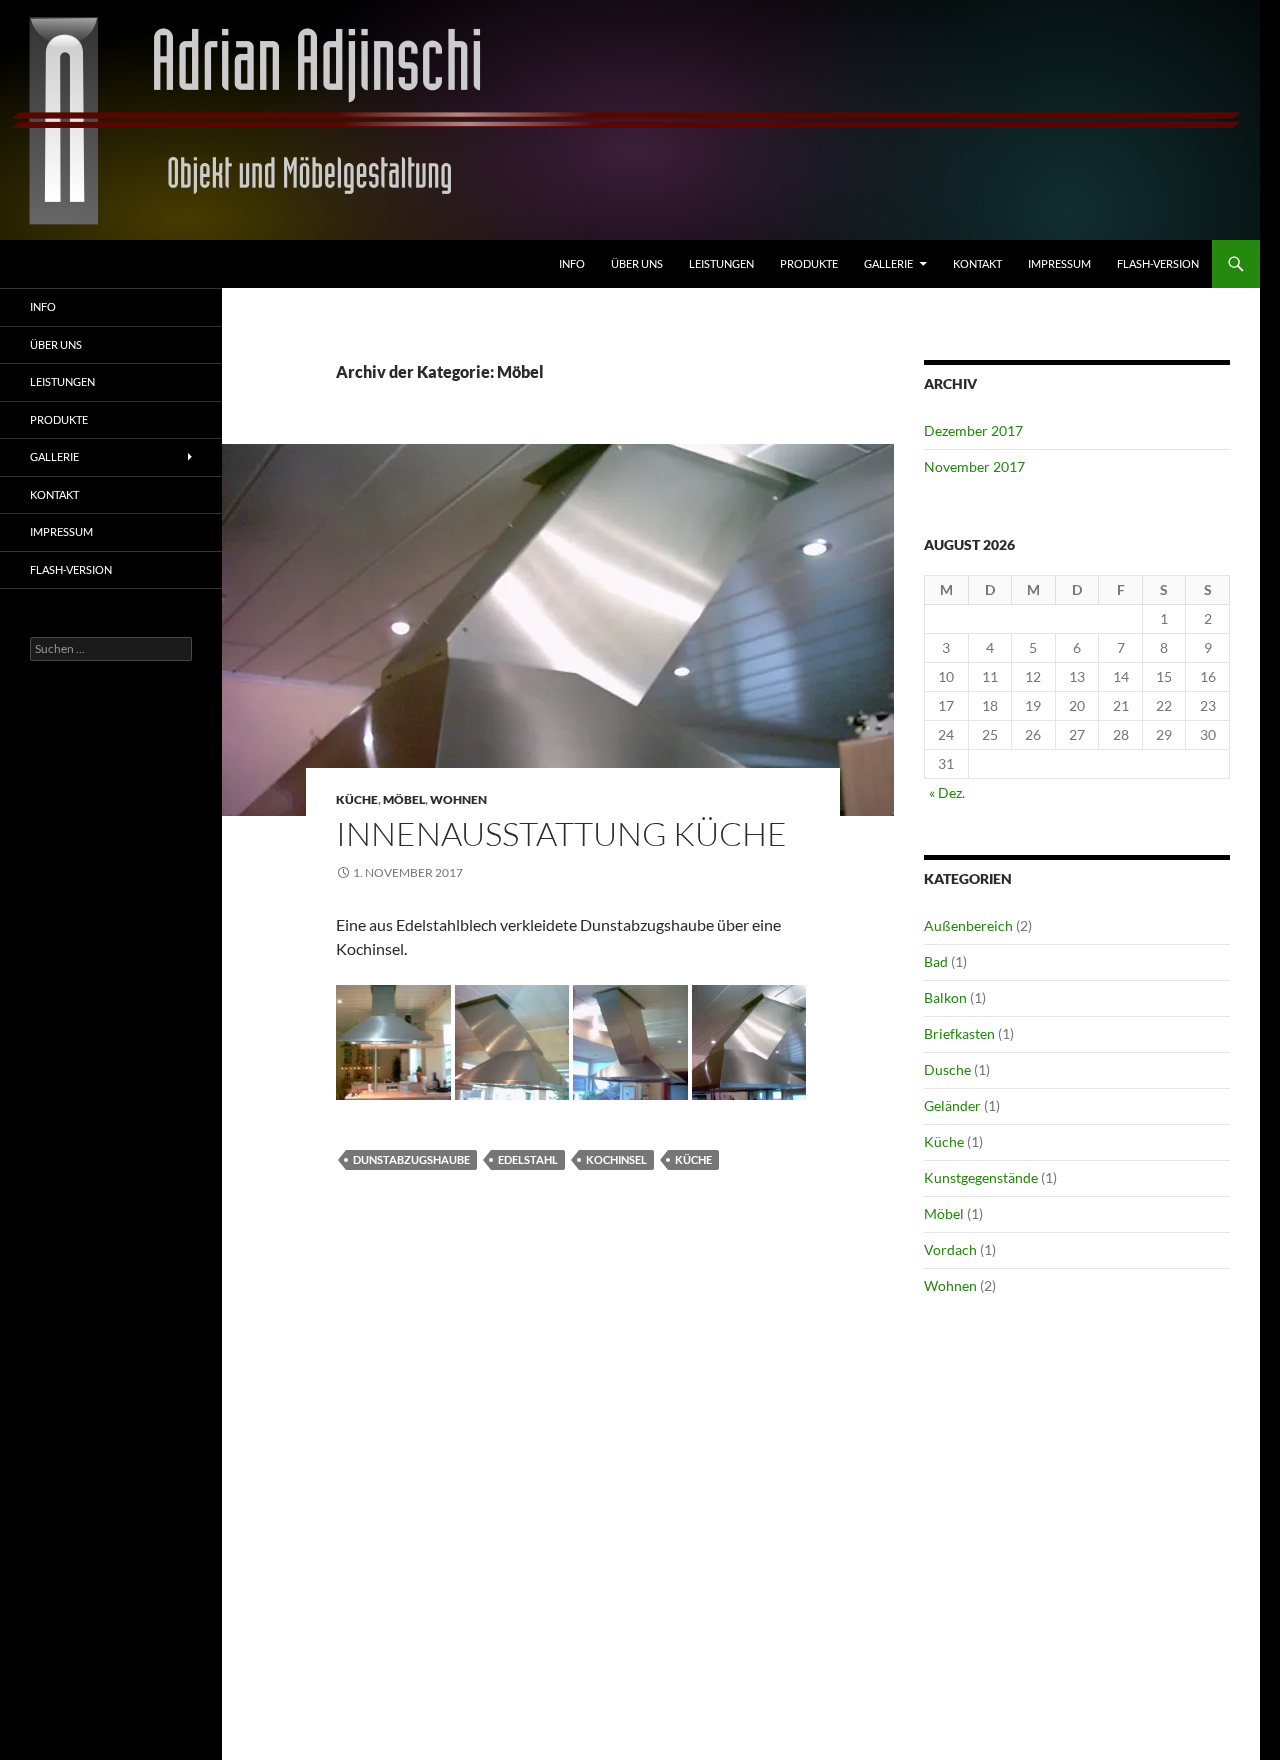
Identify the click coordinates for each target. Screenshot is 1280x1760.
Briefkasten (959, 1033)
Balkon (945, 997)
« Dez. (947, 792)
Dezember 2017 (973, 430)
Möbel (404, 799)
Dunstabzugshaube (411, 1159)
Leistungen (721, 263)
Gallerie (888, 263)
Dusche (947, 1069)
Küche (357, 799)
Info (572, 263)
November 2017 (974, 466)
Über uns (637, 263)
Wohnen (458, 799)
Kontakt (977, 263)
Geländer (952, 1105)
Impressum (1059, 263)
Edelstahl (528, 1159)
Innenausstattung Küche (561, 833)
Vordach (950, 1249)
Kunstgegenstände (981, 1177)
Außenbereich (968, 925)
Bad (936, 961)
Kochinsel (616, 1159)
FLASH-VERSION (1158, 263)
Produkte (809, 263)
